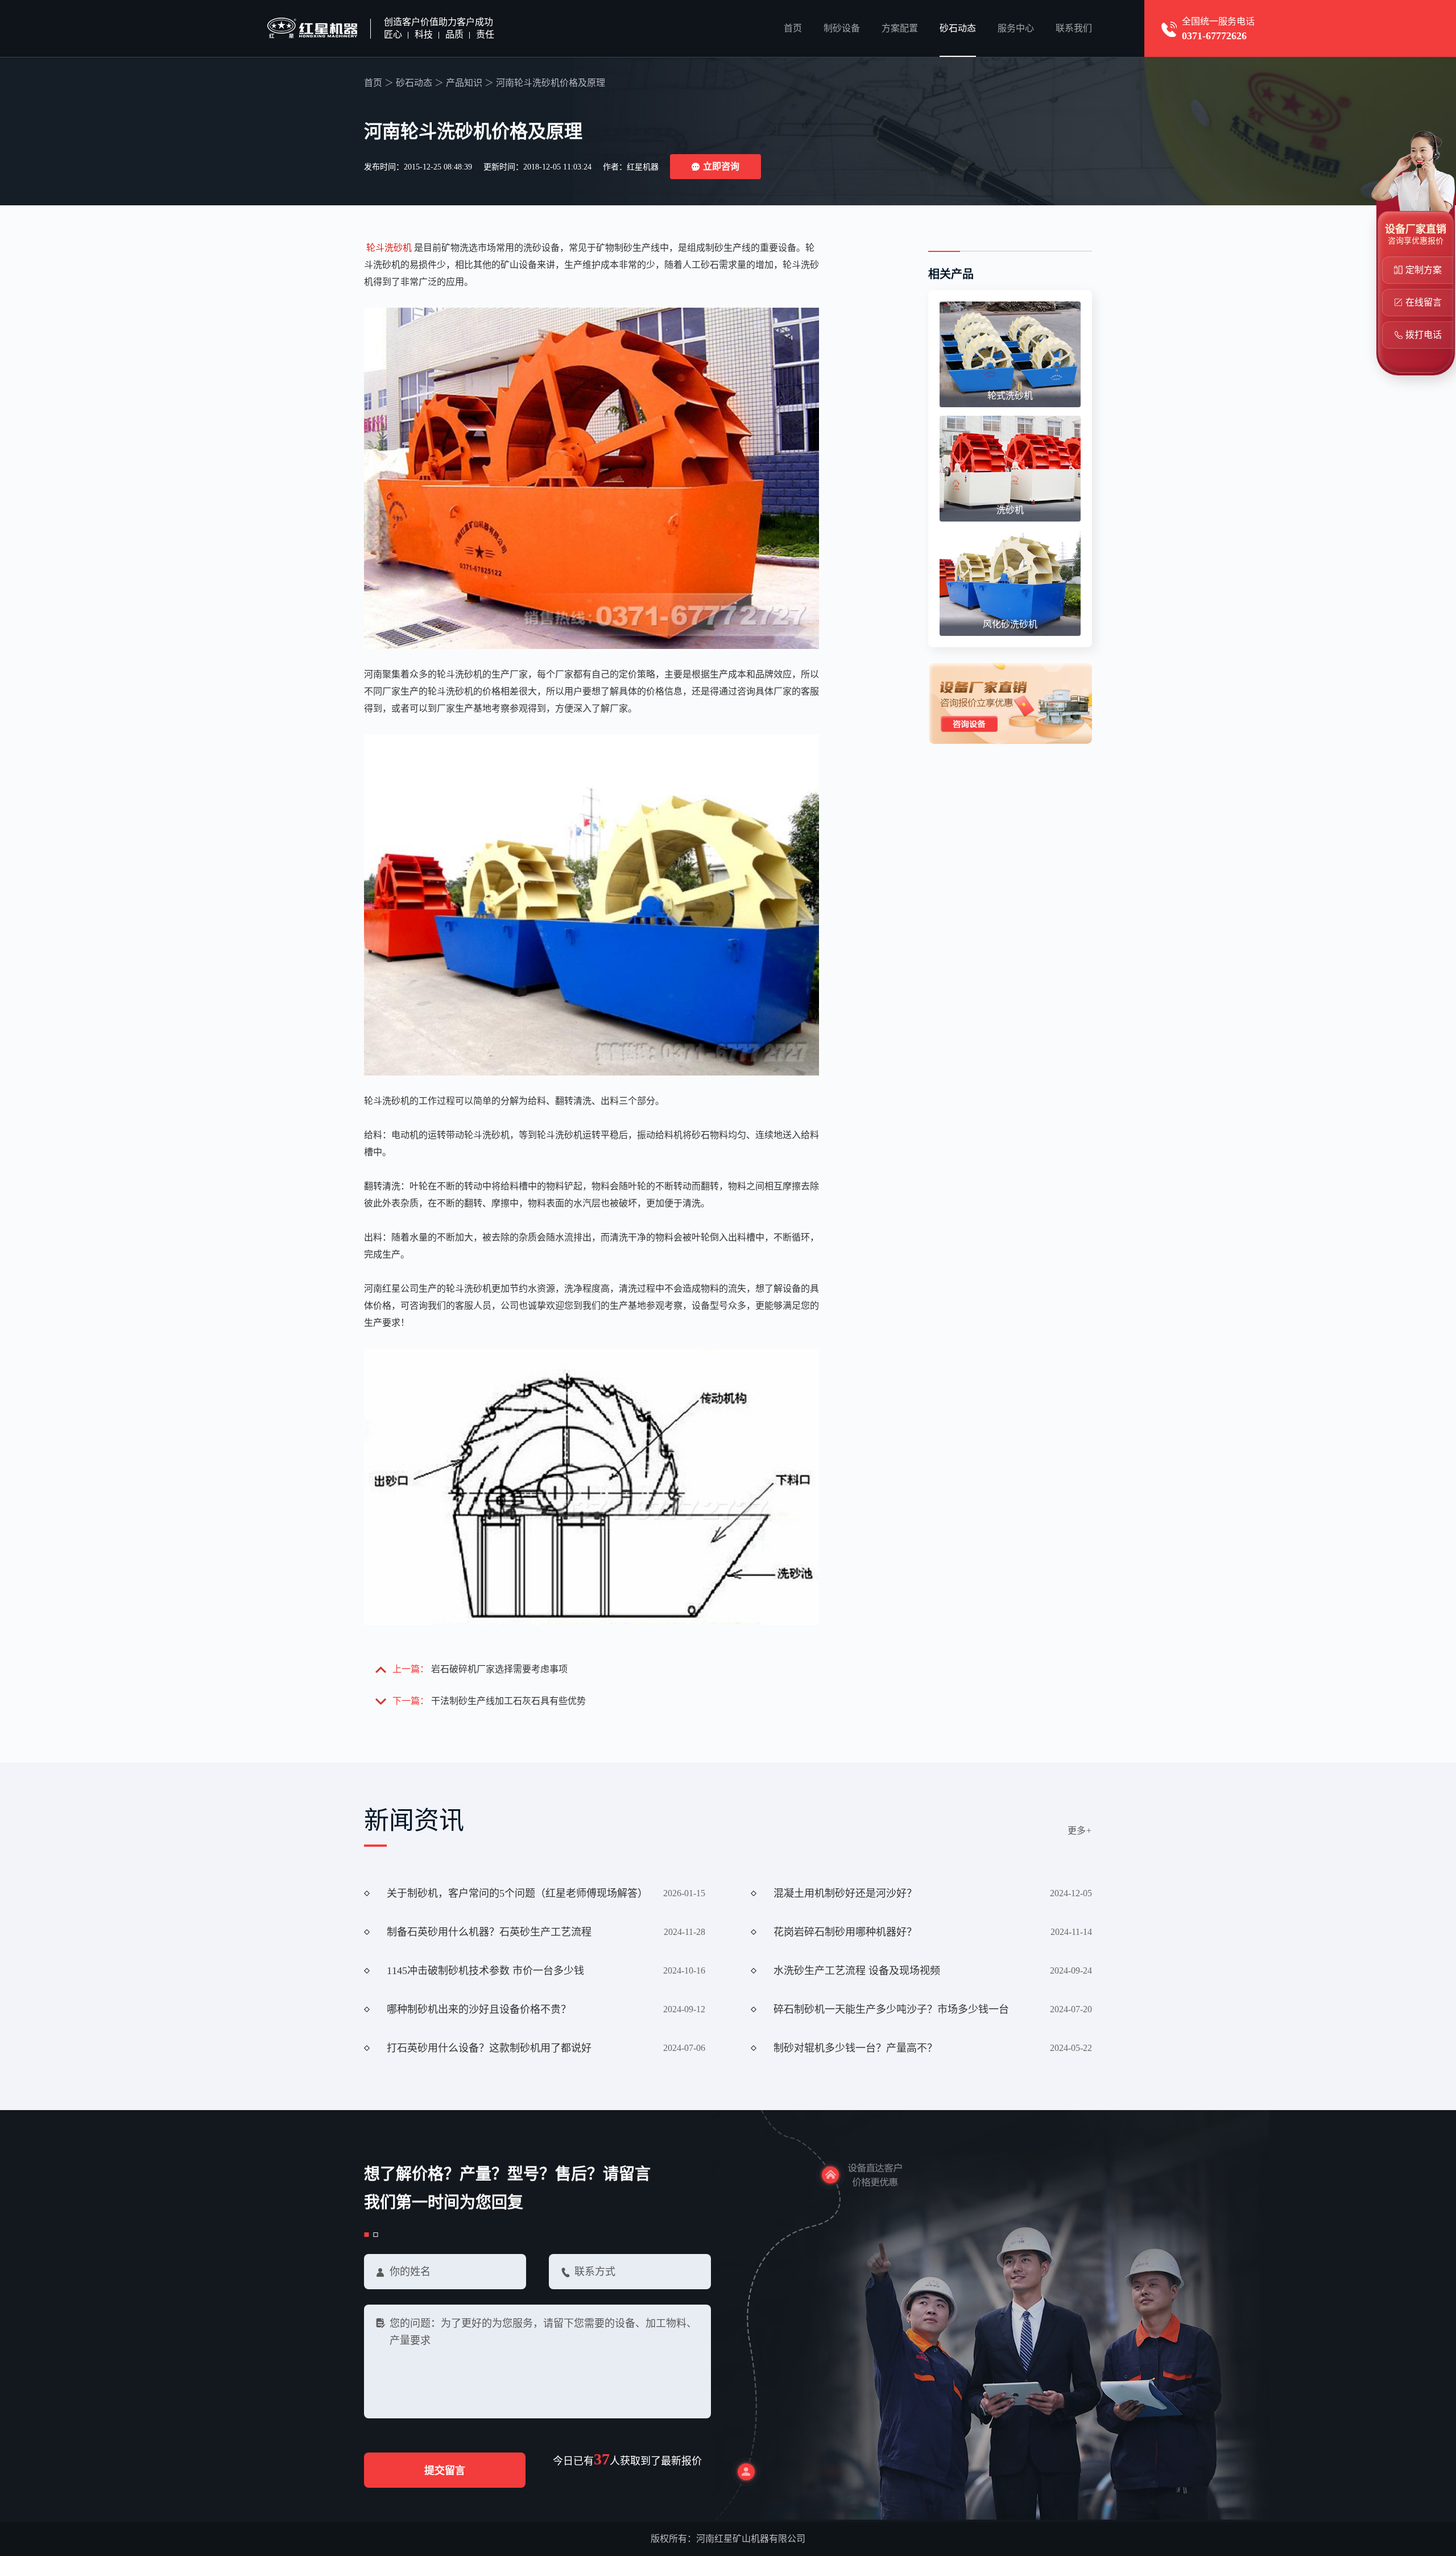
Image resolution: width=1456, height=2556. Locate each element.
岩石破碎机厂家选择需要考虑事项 (499, 1669)
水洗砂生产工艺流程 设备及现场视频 (857, 1971)
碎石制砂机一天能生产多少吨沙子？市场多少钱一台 (891, 2009)
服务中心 (1016, 28)
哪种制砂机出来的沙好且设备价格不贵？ (479, 2009)
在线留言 (1424, 302)
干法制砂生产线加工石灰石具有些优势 (508, 1701)
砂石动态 (958, 28)
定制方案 (1424, 270)
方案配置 (900, 28)
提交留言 (445, 2471)
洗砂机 (1010, 510)
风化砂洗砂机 (1010, 624)
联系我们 (1074, 28)
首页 (793, 28)
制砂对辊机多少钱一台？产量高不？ (855, 2048)
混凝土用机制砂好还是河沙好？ (845, 1893)
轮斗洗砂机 (389, 248)
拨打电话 (1424, 335)
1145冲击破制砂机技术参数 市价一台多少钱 (485, 1971)
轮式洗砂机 (1010, 396)
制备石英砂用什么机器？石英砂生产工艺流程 (489, 1932)
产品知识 (464, 83)
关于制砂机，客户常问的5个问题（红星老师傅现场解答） (517, 1893)
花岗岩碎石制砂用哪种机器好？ (845, 1932)
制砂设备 (842, 28)
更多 (1080, 1831)
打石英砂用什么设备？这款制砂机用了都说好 (489, 2048)
